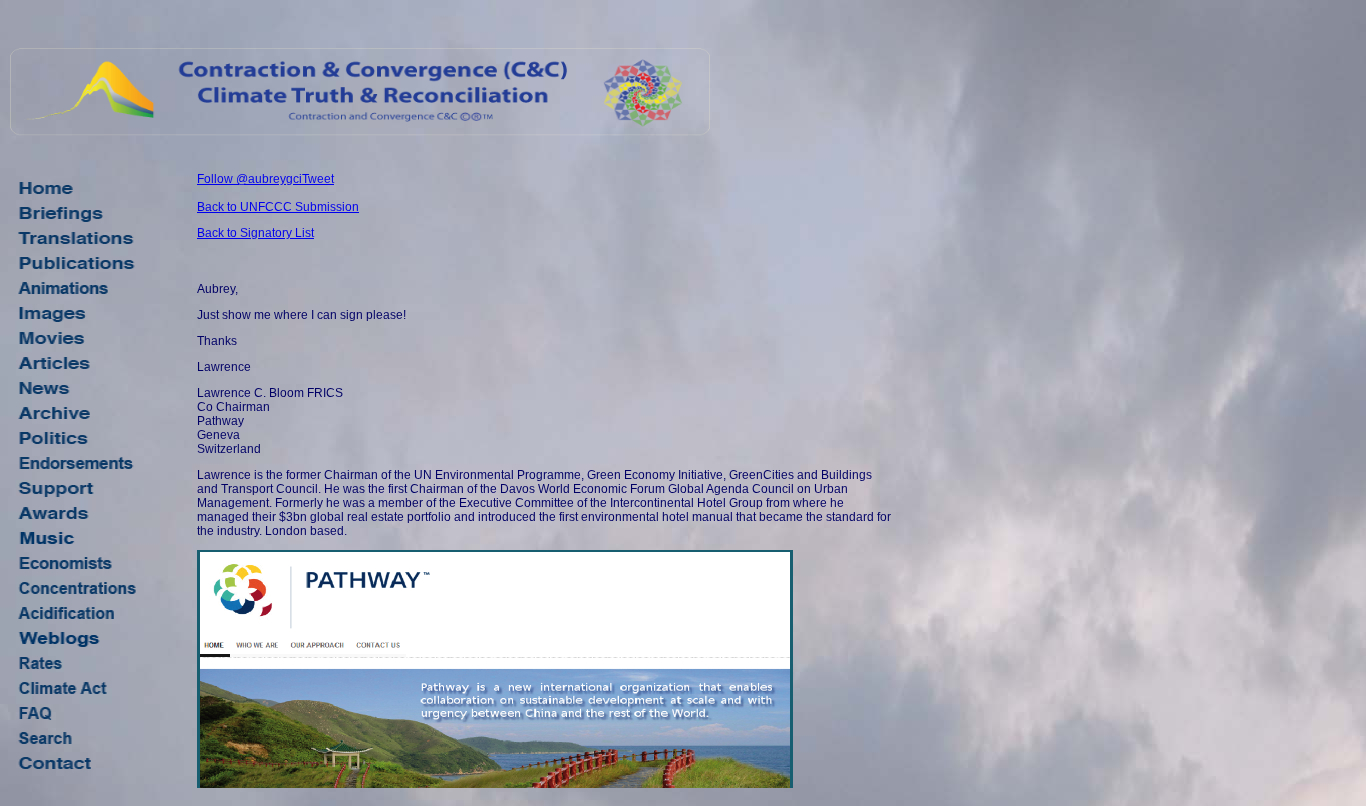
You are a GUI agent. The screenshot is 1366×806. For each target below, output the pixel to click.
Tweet (318, 179)
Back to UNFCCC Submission (278, 207)
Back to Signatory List (255, 233)
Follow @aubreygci (249, 179)
